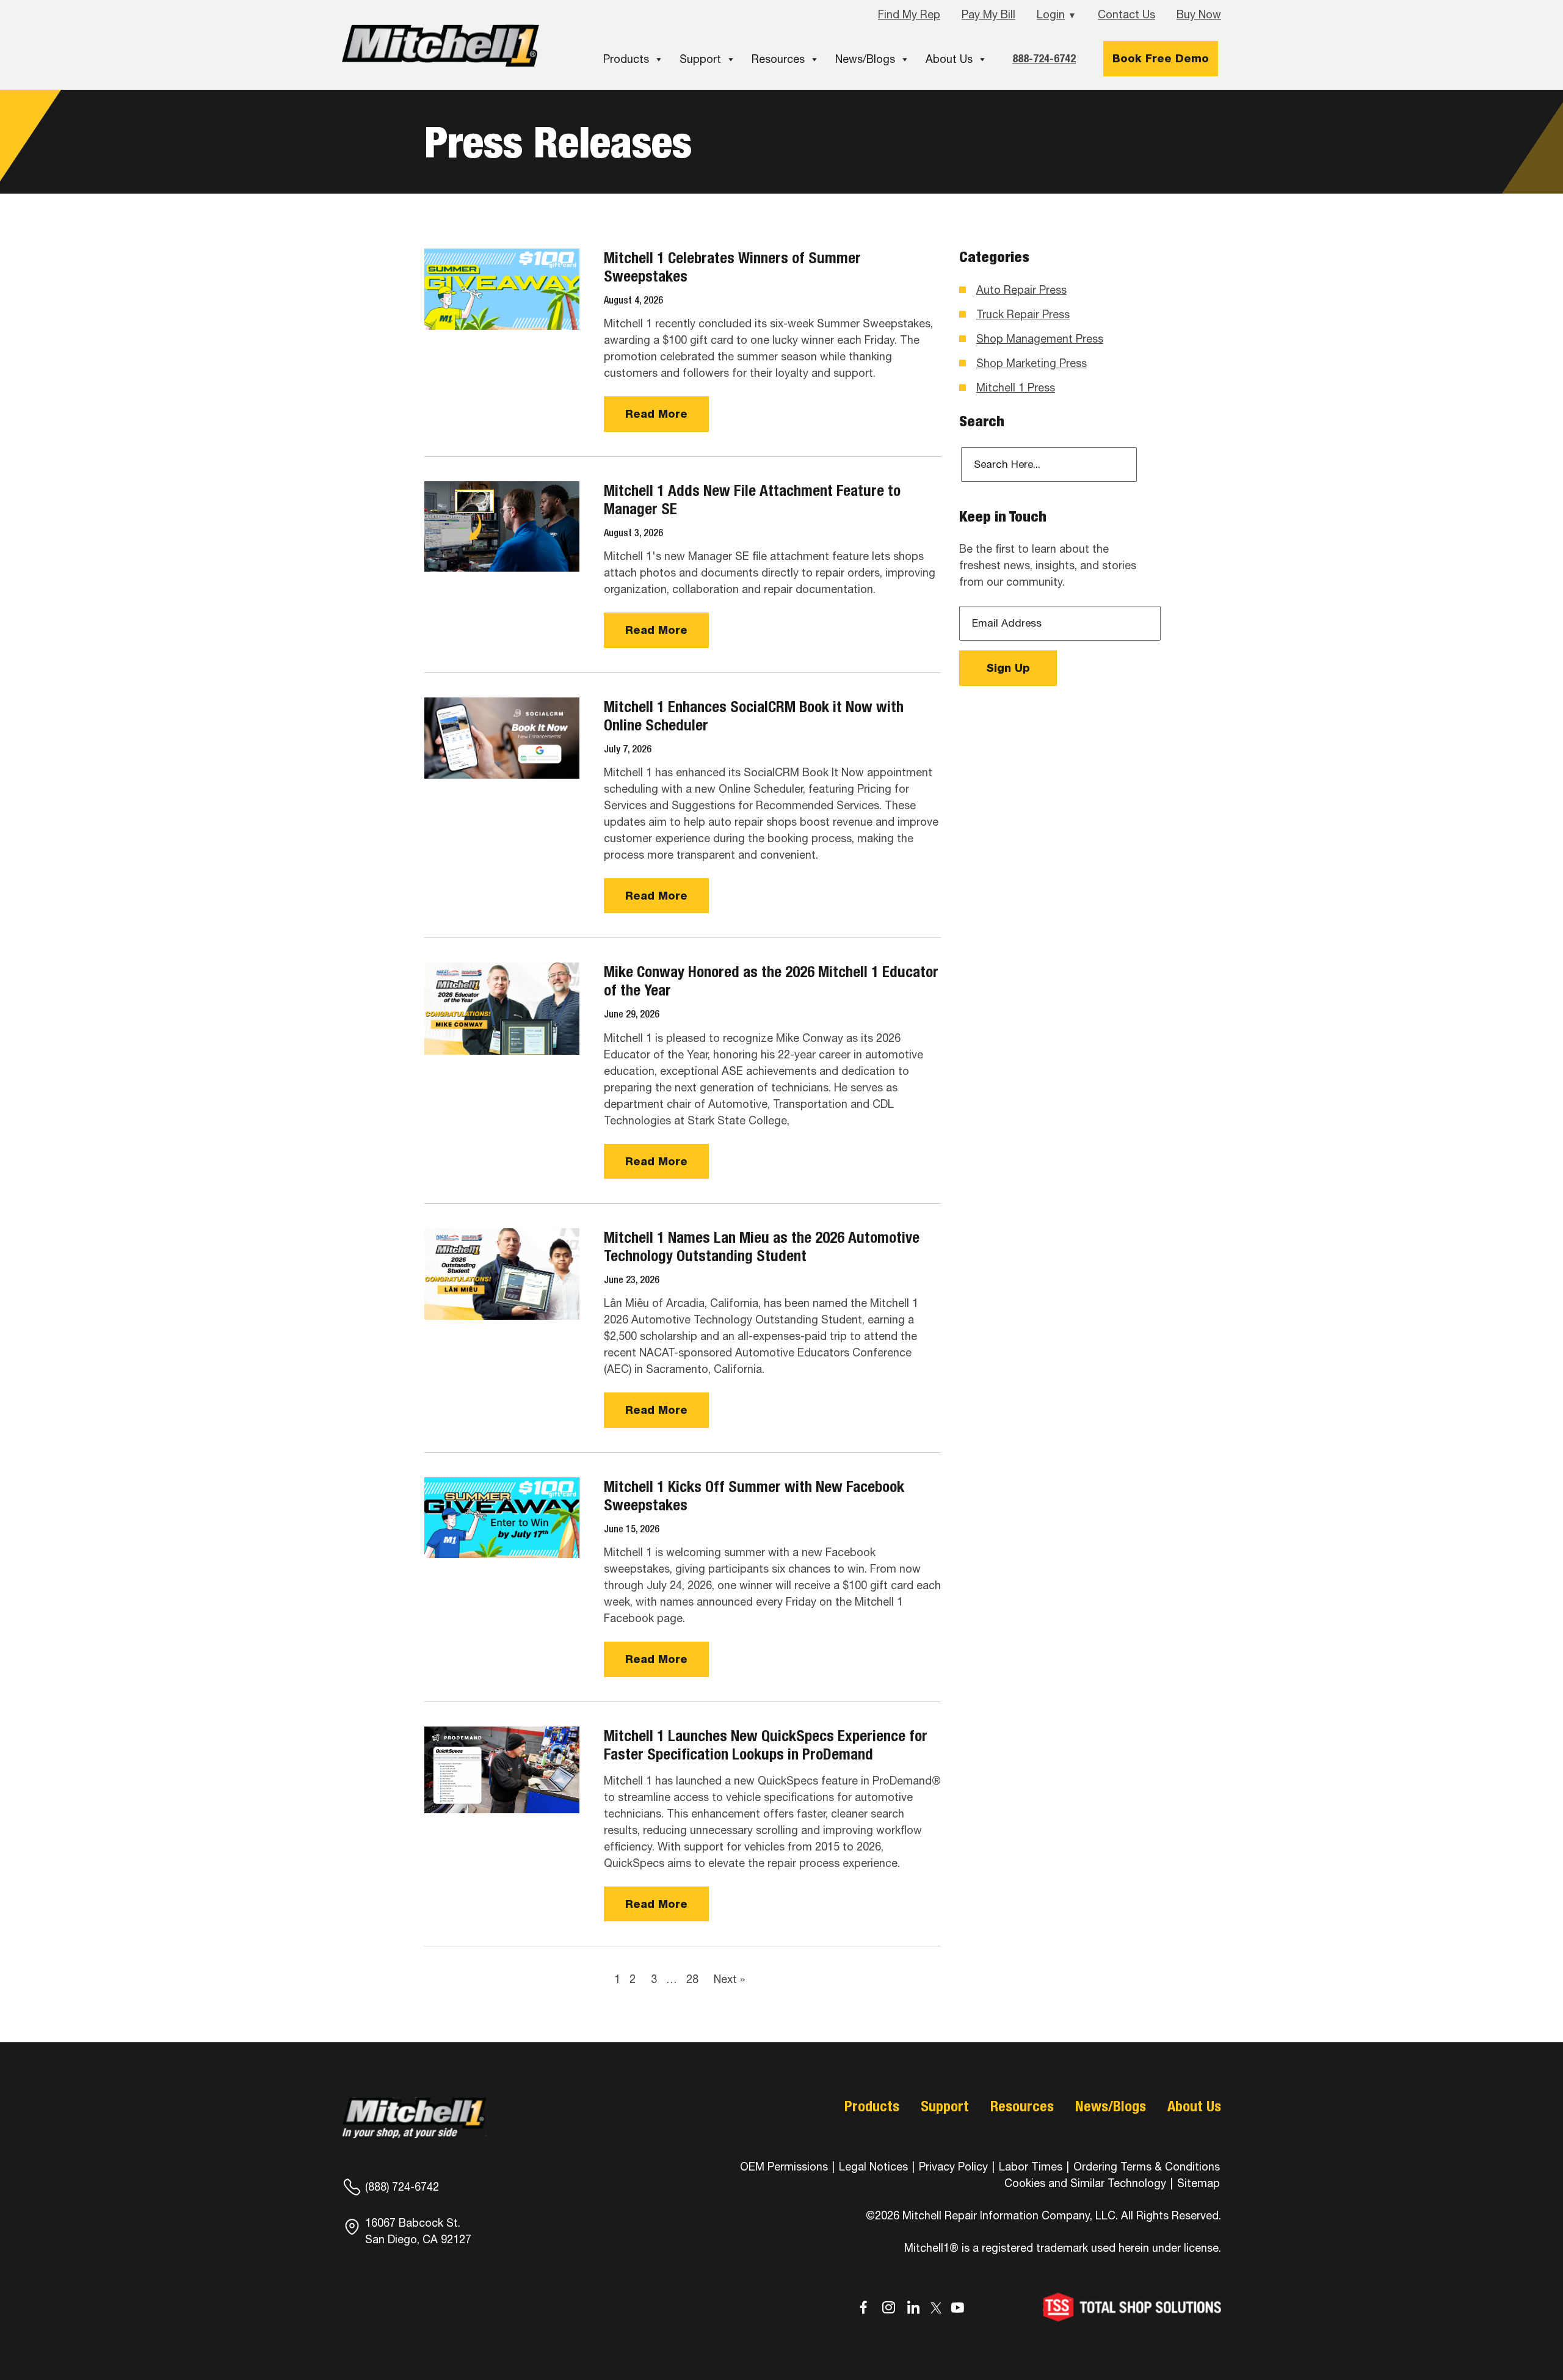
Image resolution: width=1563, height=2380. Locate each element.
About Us (949, 59)
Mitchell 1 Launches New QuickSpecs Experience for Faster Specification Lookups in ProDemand (766, 1745)
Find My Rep (909, 14)
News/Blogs (865, 59)
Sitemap (1199, 2183)
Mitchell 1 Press (1016, 388)
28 (692, 1979)
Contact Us (1126, 14)
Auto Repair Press (1021, 290)
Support (700, 59)
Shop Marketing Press (1032, 363)
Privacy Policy (953, 2167)
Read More (656, 414)
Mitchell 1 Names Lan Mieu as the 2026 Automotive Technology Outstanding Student (762, 1246)
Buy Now (1199, 14)
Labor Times (1029, 2167)
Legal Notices (873, 2167)
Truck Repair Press (1023, 314)
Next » (729, 1979)
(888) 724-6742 (402, 2187)
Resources (778, 59)
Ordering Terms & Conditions (1147, 2167)
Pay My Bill (988, 14)
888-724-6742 (1044, 58)
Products (626, 59)
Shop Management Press (1040, 339)
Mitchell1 (441, 45)
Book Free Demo (1161, 58)
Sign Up (1008, 668)
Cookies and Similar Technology (1085, 2183)
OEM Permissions (784, 2167)
